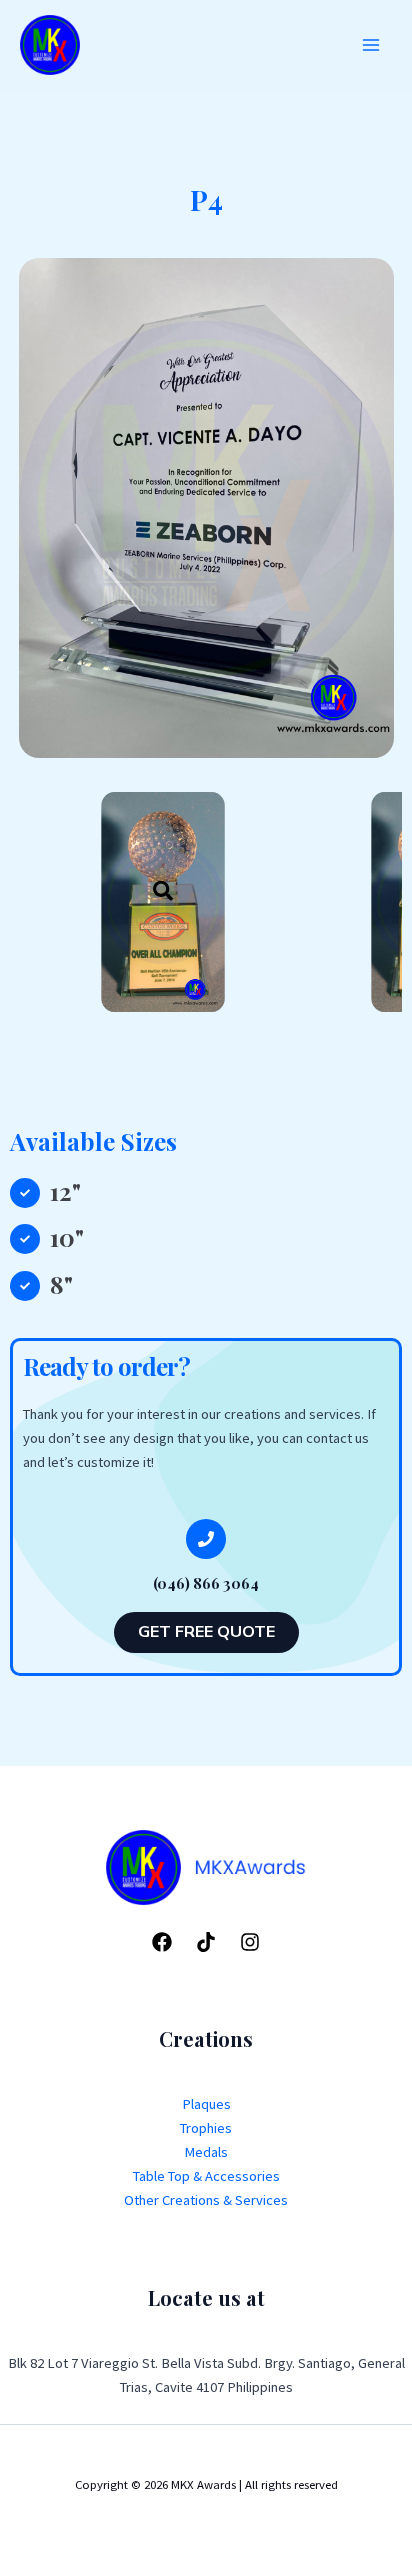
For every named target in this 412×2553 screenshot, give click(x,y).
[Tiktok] (206, 1942)
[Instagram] (250, 1942)
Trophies (206, 2128)
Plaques (206, 2104)
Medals (206, 2152)
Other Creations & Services (206, 2200)
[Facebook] (162, 1942)
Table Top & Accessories (206, 2176)
